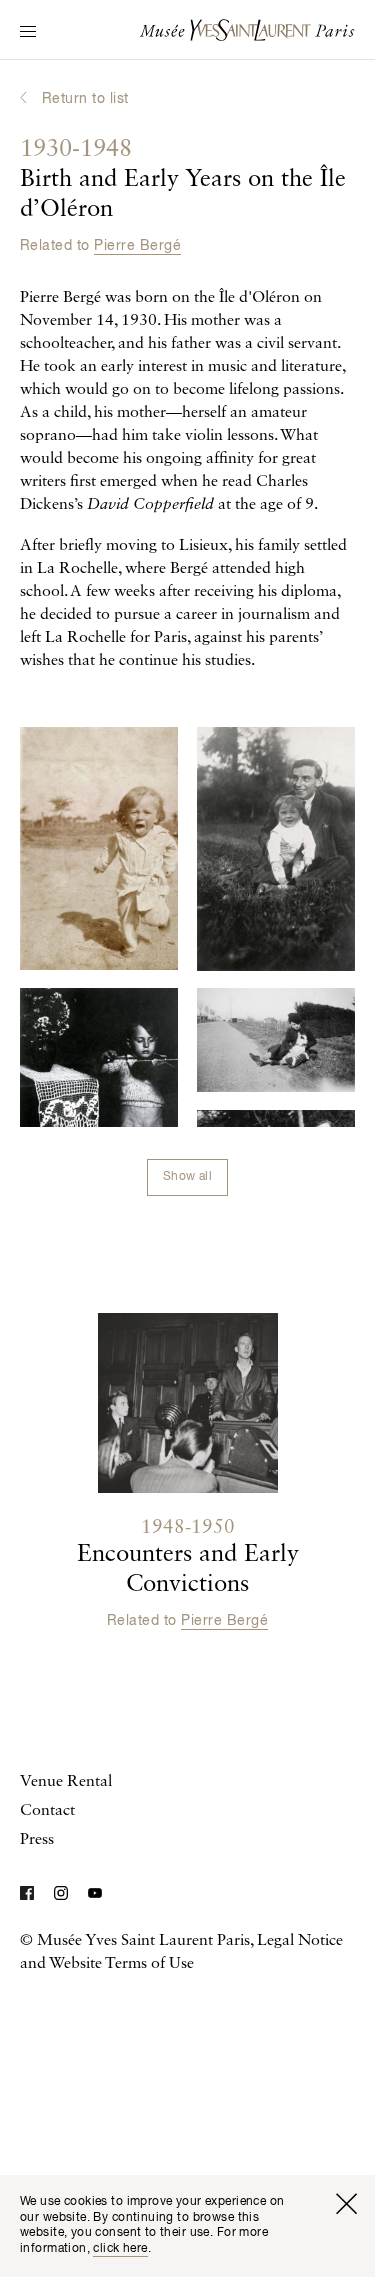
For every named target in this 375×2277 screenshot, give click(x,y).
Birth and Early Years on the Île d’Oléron (183, 180)
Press (37, 1840)
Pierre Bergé (137, 246)
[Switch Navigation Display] (28, 33)
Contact (47, 1811)
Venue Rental (66, 1782)
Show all (187, 1177)
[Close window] (346, 2204)
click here (120, 2249)
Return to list (85, 99)
